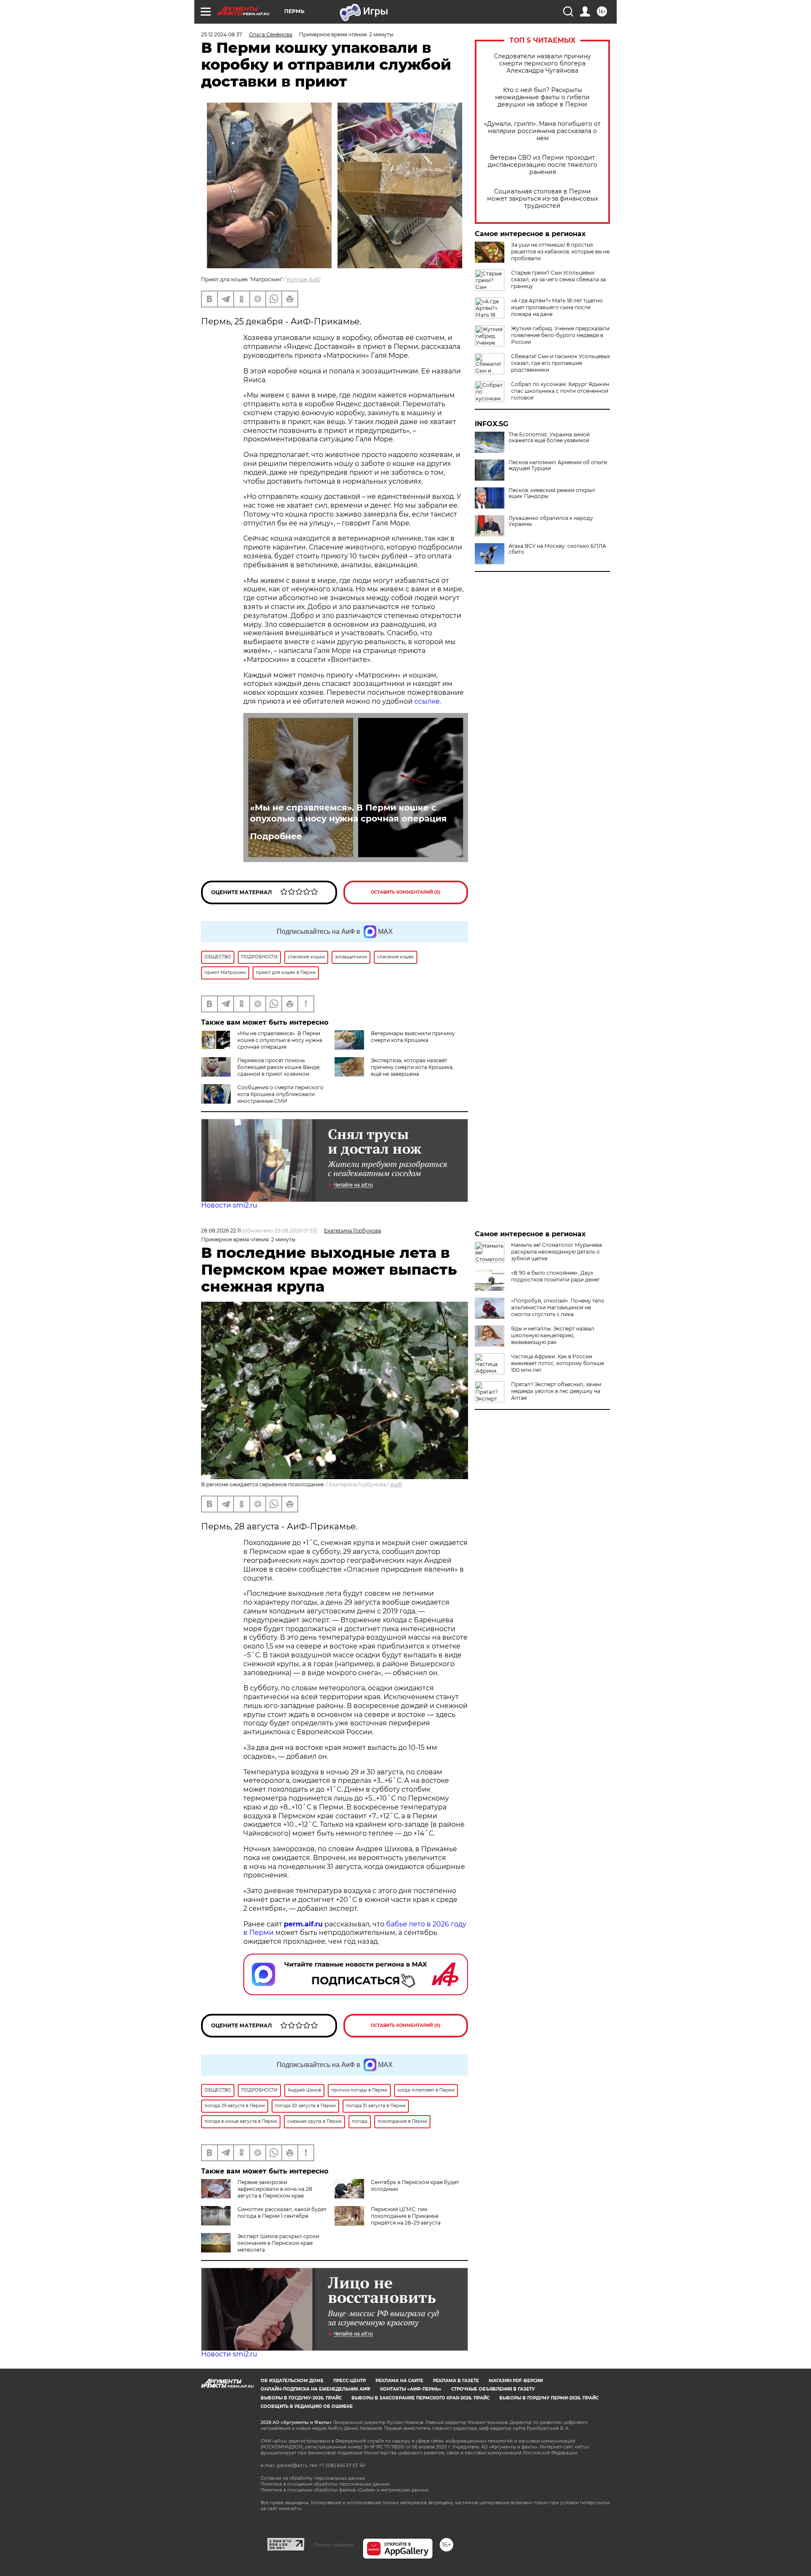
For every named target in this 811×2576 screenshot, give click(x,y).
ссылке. (428, 701)
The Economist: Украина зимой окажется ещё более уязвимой (549, 438)
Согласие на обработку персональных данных (313, 2478)
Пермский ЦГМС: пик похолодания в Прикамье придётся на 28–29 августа (406, 2216)
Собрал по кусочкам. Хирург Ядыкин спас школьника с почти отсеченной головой (560, 391)
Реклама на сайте (399, 2381)
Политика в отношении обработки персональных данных (325, 2484)
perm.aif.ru (303, 1924)
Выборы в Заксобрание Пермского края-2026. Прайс (420, 2398)
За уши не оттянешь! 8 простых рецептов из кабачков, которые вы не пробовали (560, 252)
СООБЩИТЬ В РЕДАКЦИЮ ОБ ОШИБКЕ (307, 2406)
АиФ (396, 1484)
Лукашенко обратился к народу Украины (551, 521)
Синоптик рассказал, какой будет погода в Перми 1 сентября (282, 2213)
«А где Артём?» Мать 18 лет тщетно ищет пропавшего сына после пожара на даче (557, 307)
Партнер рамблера (333, 2545)
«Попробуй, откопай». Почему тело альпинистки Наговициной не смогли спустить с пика (558, 1307)
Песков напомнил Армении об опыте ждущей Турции (558, 465)
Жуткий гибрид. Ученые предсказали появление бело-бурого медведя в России (560, 335)
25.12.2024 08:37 (222, 34)
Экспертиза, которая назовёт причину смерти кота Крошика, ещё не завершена (412, 1067)
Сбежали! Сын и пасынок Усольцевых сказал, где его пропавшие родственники (561, 363)
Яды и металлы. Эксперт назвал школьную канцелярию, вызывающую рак (553, 1335)
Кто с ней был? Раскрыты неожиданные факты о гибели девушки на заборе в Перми (542, 97)
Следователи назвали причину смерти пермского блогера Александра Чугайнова (542, 64)
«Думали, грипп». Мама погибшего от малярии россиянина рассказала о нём (542, 131)
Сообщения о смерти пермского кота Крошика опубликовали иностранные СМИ (280, 1094)
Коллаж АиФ (304, 279)
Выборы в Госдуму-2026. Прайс (301, 2398)
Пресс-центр (350, 2381)
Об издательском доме (292, 2381)
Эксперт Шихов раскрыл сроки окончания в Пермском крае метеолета (278, 2243)
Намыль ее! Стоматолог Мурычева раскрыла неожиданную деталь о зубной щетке (557, 1252)
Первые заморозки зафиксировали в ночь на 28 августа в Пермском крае (275, 2189)
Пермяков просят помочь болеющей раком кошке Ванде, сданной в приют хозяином (279, 1067)
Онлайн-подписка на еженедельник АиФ (316, 2389)
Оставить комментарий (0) (406, 892)
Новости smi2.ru (229, 1205)
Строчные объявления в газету (493, 2389)
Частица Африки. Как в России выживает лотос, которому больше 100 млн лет (558, 1363)
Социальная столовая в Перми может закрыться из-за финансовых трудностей (543, 199)
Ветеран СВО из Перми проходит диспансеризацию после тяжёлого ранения (543, 165)
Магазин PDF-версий (516, 2381)
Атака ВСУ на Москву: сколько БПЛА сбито (557, 549)
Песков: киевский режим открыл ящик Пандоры (552, 493)
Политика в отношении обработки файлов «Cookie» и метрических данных (344, 2490)
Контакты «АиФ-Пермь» (411, 2389)
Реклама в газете (456, 2381)
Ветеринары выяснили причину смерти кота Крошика (413, 1037)
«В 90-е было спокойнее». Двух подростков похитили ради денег (556, 1276)
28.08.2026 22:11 (221, 1231)
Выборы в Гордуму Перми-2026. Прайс (549, 2398)
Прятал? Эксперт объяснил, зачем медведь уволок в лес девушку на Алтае (556, 1391)
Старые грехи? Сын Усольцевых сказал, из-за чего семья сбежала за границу (558, 279)
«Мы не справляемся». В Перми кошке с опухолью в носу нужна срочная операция (348, 813)
